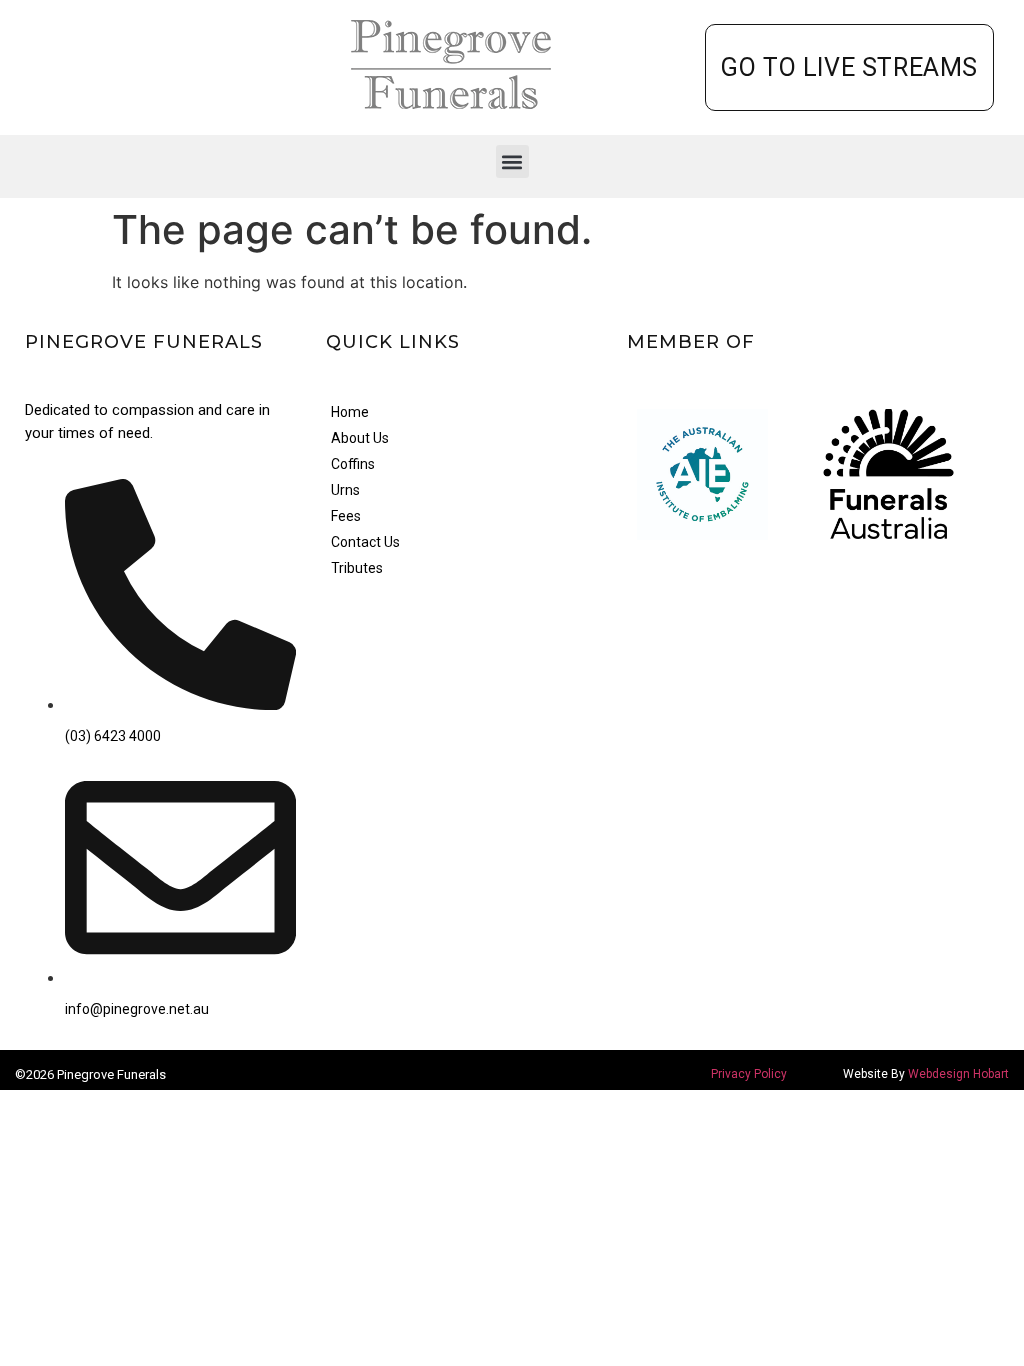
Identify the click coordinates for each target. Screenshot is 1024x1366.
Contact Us (365, 542)
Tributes (357, 568)
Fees (346, 516)
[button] (512, 161)
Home (350, 412)
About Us (360, 438)
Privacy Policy (749, 1074)
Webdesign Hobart (958, 1074)
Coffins (353, 464)
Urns (345, 490)
